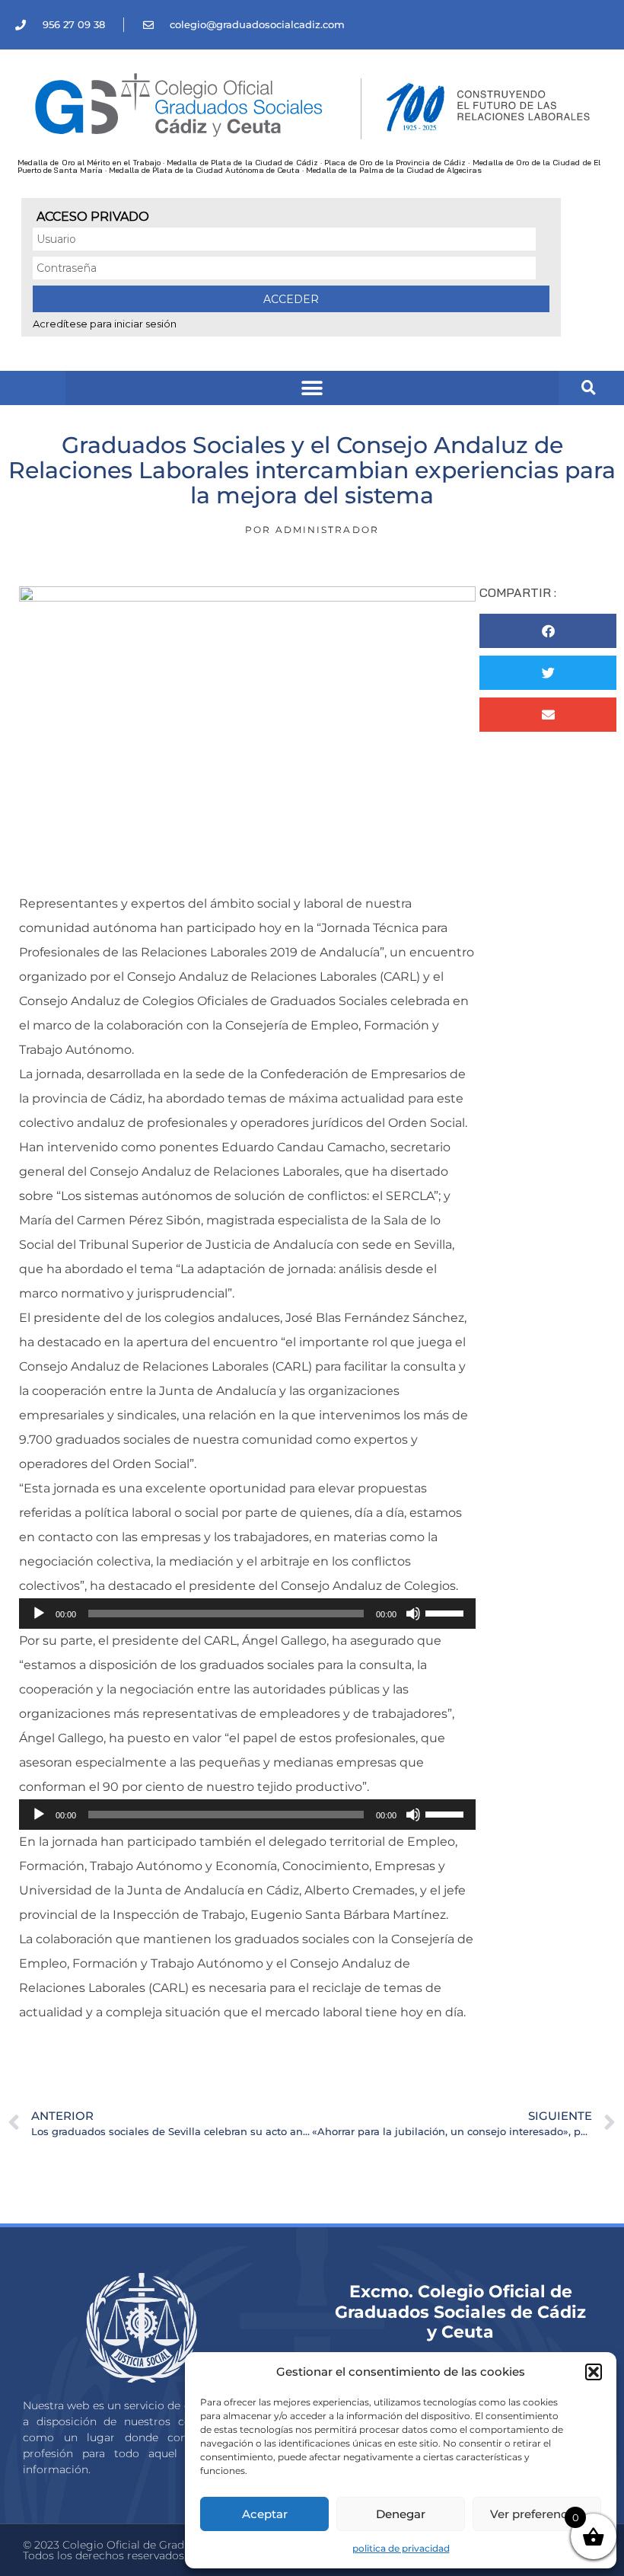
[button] (594, 2372)
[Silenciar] (413, 1614)
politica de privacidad (401, 2548)
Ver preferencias (537, 2514)
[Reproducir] (39, 1614)
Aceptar (265, 2514)
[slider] (447, 1612)
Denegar (401, 2514)
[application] (247, 1614)
